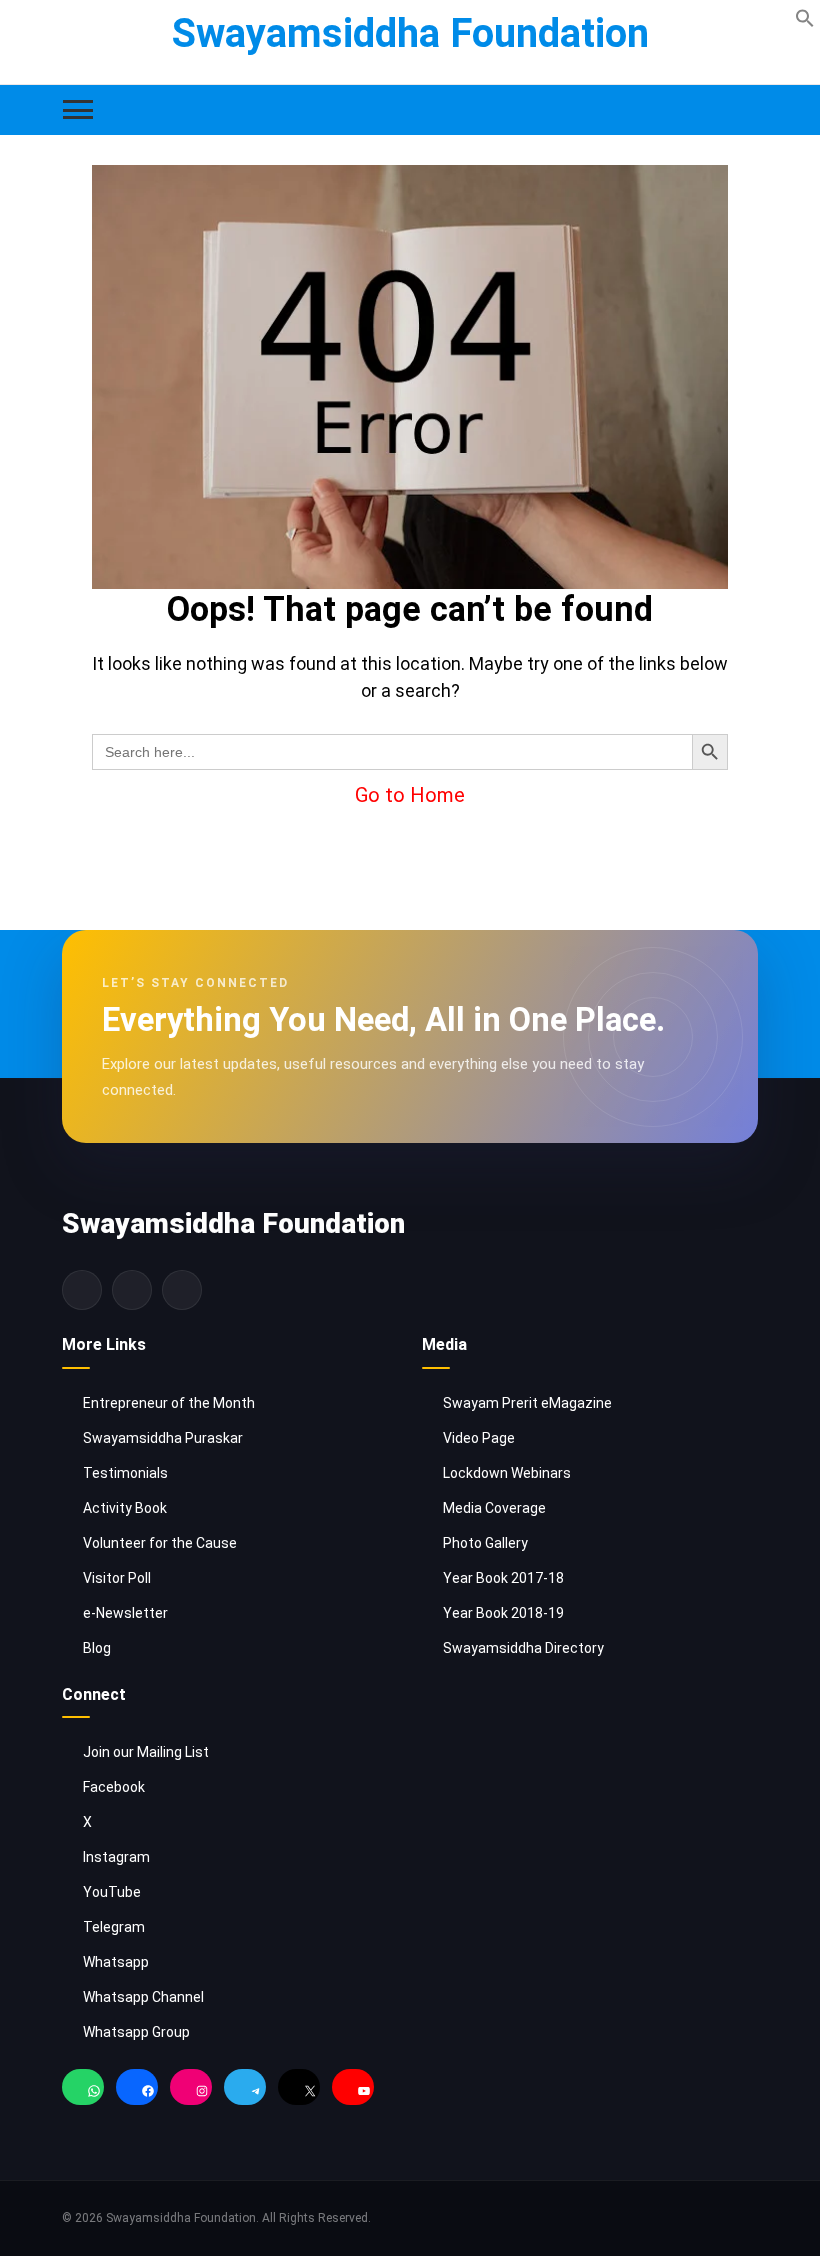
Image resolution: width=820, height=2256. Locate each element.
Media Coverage (494, 1508)
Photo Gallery (485, 1543)
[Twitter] (132, 1290)
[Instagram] (182, 1290)
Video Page (479, 1438)
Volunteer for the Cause (160, 1543)
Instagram (116, 1857)
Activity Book (125, 1508)
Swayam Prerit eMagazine (527, 1403)
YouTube (112, 1892)
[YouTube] (353, 2091)
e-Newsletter (125, 1613)
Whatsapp (116, 1962)
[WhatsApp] (83, 2091)
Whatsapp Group (136, 2032)
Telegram (114, 1927)
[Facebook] (82, 1290)
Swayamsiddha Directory (523, 1648)
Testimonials (125, 1473)
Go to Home (410, 795)
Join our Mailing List (146, 1752)
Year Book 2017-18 (503, 1578)
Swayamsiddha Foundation (410, 33)
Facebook (114, 1787)
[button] (805, 16)
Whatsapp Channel (143, 1997)
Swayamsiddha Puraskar (163, 1438)
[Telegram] (245, 2091)
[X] (299, 2091)
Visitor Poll (117, 1578)
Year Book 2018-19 (503, 1613)
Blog (97, 1648)
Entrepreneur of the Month (169, 1403)
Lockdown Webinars (507, 1473)
